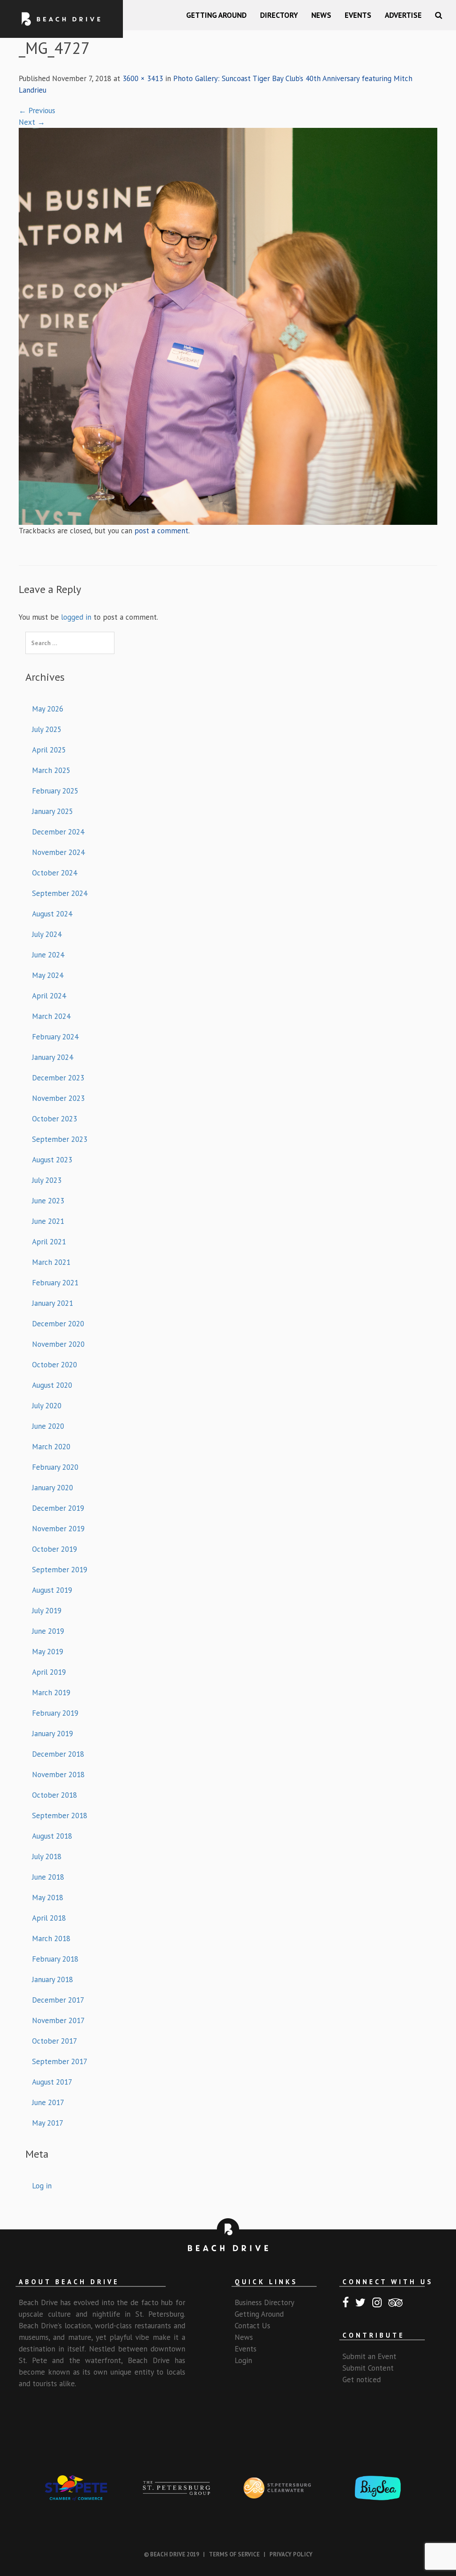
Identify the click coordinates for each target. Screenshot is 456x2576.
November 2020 (58, 1344)
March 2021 (51, 1262)
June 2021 (48, 1221)
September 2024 (60, 893)
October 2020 (55, 1365)
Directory (279, 15)
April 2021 (49, 1242)
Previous (37, 110)
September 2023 (60, 1139)
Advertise (403, 15)
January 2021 (53, 1303)
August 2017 (52, 2082)
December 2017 (58, 2000)
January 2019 (53, 1734)
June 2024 (48, 955)
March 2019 (51, 1693)
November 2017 (58, 2020)
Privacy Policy (291, 2554)
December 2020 (58, 1324)
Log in (42, 2186)
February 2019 (55, 1713)
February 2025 (55, 791)
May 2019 (48, 1652)
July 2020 (47, 1406)
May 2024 (48, 975)
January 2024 (53, 1057)
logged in (76, 617)
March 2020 (51, 1447)
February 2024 (55, 1037)
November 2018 (58, 1775)
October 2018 (55, 1795)
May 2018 (48, 1897)
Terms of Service (234, 2554)
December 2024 (58, 832)
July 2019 (47, 1611)
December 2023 (58, 1078)
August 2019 (52, 1590)
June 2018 (48, 1877)
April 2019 (49, 1672)
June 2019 (48, 1631)
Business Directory (265, 2302)
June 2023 (48, 1201)
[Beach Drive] (61, 19)
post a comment (161, 531)
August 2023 (52, 1160)
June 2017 (48, 2102)
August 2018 (52, 1836)
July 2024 (47, 934)
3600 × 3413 (143, 78)
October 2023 (55, 1119)
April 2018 (49, 1918)
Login (243, 2360)
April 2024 (49, 996)
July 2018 (47, 1856)
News (321, 15)
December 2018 (58, 1754)
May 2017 (48, 2123)
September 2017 (60, 2061)
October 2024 (55, 873)
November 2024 (58, 852)
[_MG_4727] (228, 325)
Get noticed (362, 2380)
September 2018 (60, 1815)
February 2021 (55, 1283)
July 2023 (47, 1180)
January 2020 (53, 1488)
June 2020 (48, 1426)
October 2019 (55, 1549)
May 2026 (48, 709)
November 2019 (58, 1529)
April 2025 (49, 750)
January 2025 (53, 811)
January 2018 (53, 1979)
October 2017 (55, 2041)
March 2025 (51, 770)
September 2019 (60, 1570)
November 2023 (58, 1098)
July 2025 (47, 729)
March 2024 (51, 1016)
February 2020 (55, 1467)
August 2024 (52, 914)
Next (32, 122)
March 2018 (51, 1938)
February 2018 (55, 1959)
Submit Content (368, 2368)
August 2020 (52, 1385)
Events (358, 15)
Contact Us (252, 2326)
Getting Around (216, 15)
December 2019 (58, 1508)
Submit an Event (369, 2356)
